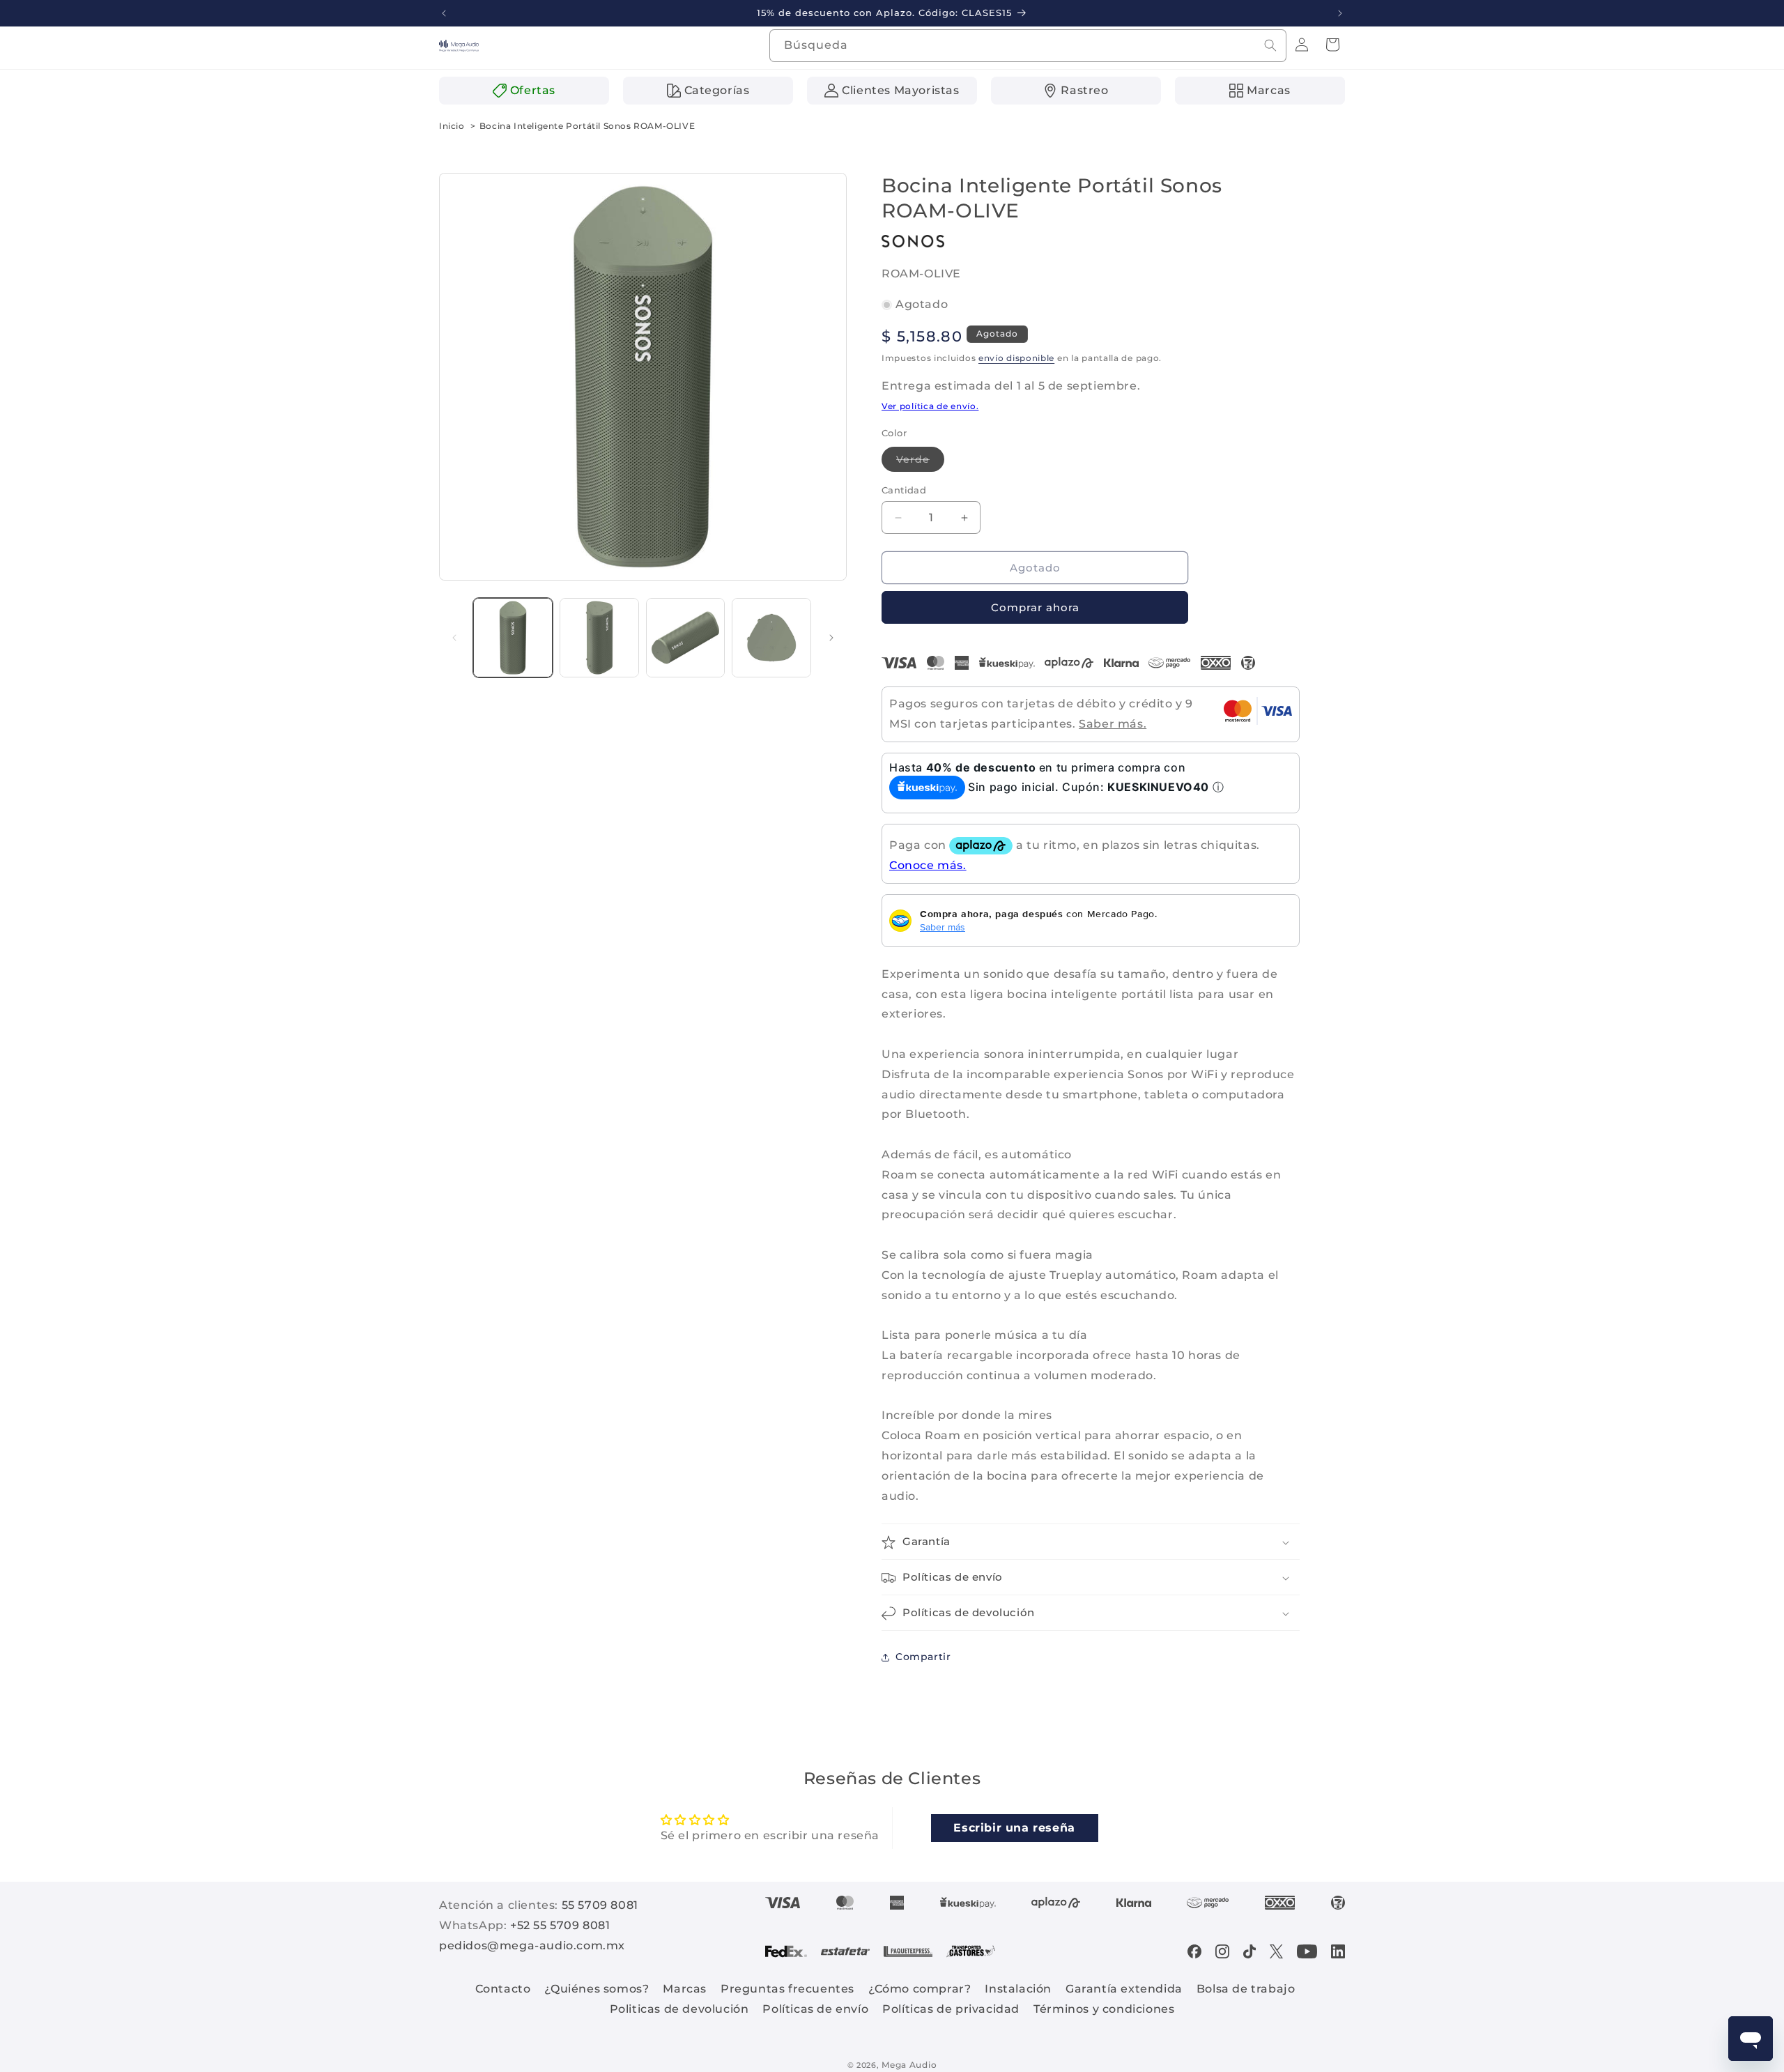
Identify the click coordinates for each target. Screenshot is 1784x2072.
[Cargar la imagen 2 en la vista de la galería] (599, 638)
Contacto (503, 1989)
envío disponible (1016, 359)
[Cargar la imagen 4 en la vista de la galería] (771, 638)
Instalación (1018, 1989)
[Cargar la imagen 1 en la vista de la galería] (513, 638)
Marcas (685, 1989)
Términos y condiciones (1104, 2009)
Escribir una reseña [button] (1014, 1827)
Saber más (943, 927)
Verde (920, 462)
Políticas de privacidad (951, 2009)
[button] (1332, 45)
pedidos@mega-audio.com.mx (532, 1946)
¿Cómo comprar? (920, 1989)
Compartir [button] (923, 1657)
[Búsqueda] (1270, 45)
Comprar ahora (1035, 608)
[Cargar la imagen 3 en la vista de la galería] (686, 638)
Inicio (452, 126)
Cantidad (904, 490)
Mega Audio (909, 2065)
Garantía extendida (1124, 1989)
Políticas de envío (815, 2009)
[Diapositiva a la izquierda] (454, 638)
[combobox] (1028, 46)
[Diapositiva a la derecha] (831, 638)
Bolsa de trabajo (1246, 1989)
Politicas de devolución (679, 2009)
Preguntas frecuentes (787, 1989)
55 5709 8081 (600, 1905)
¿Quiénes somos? (597, 1989)
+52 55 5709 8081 (560, 1925)
